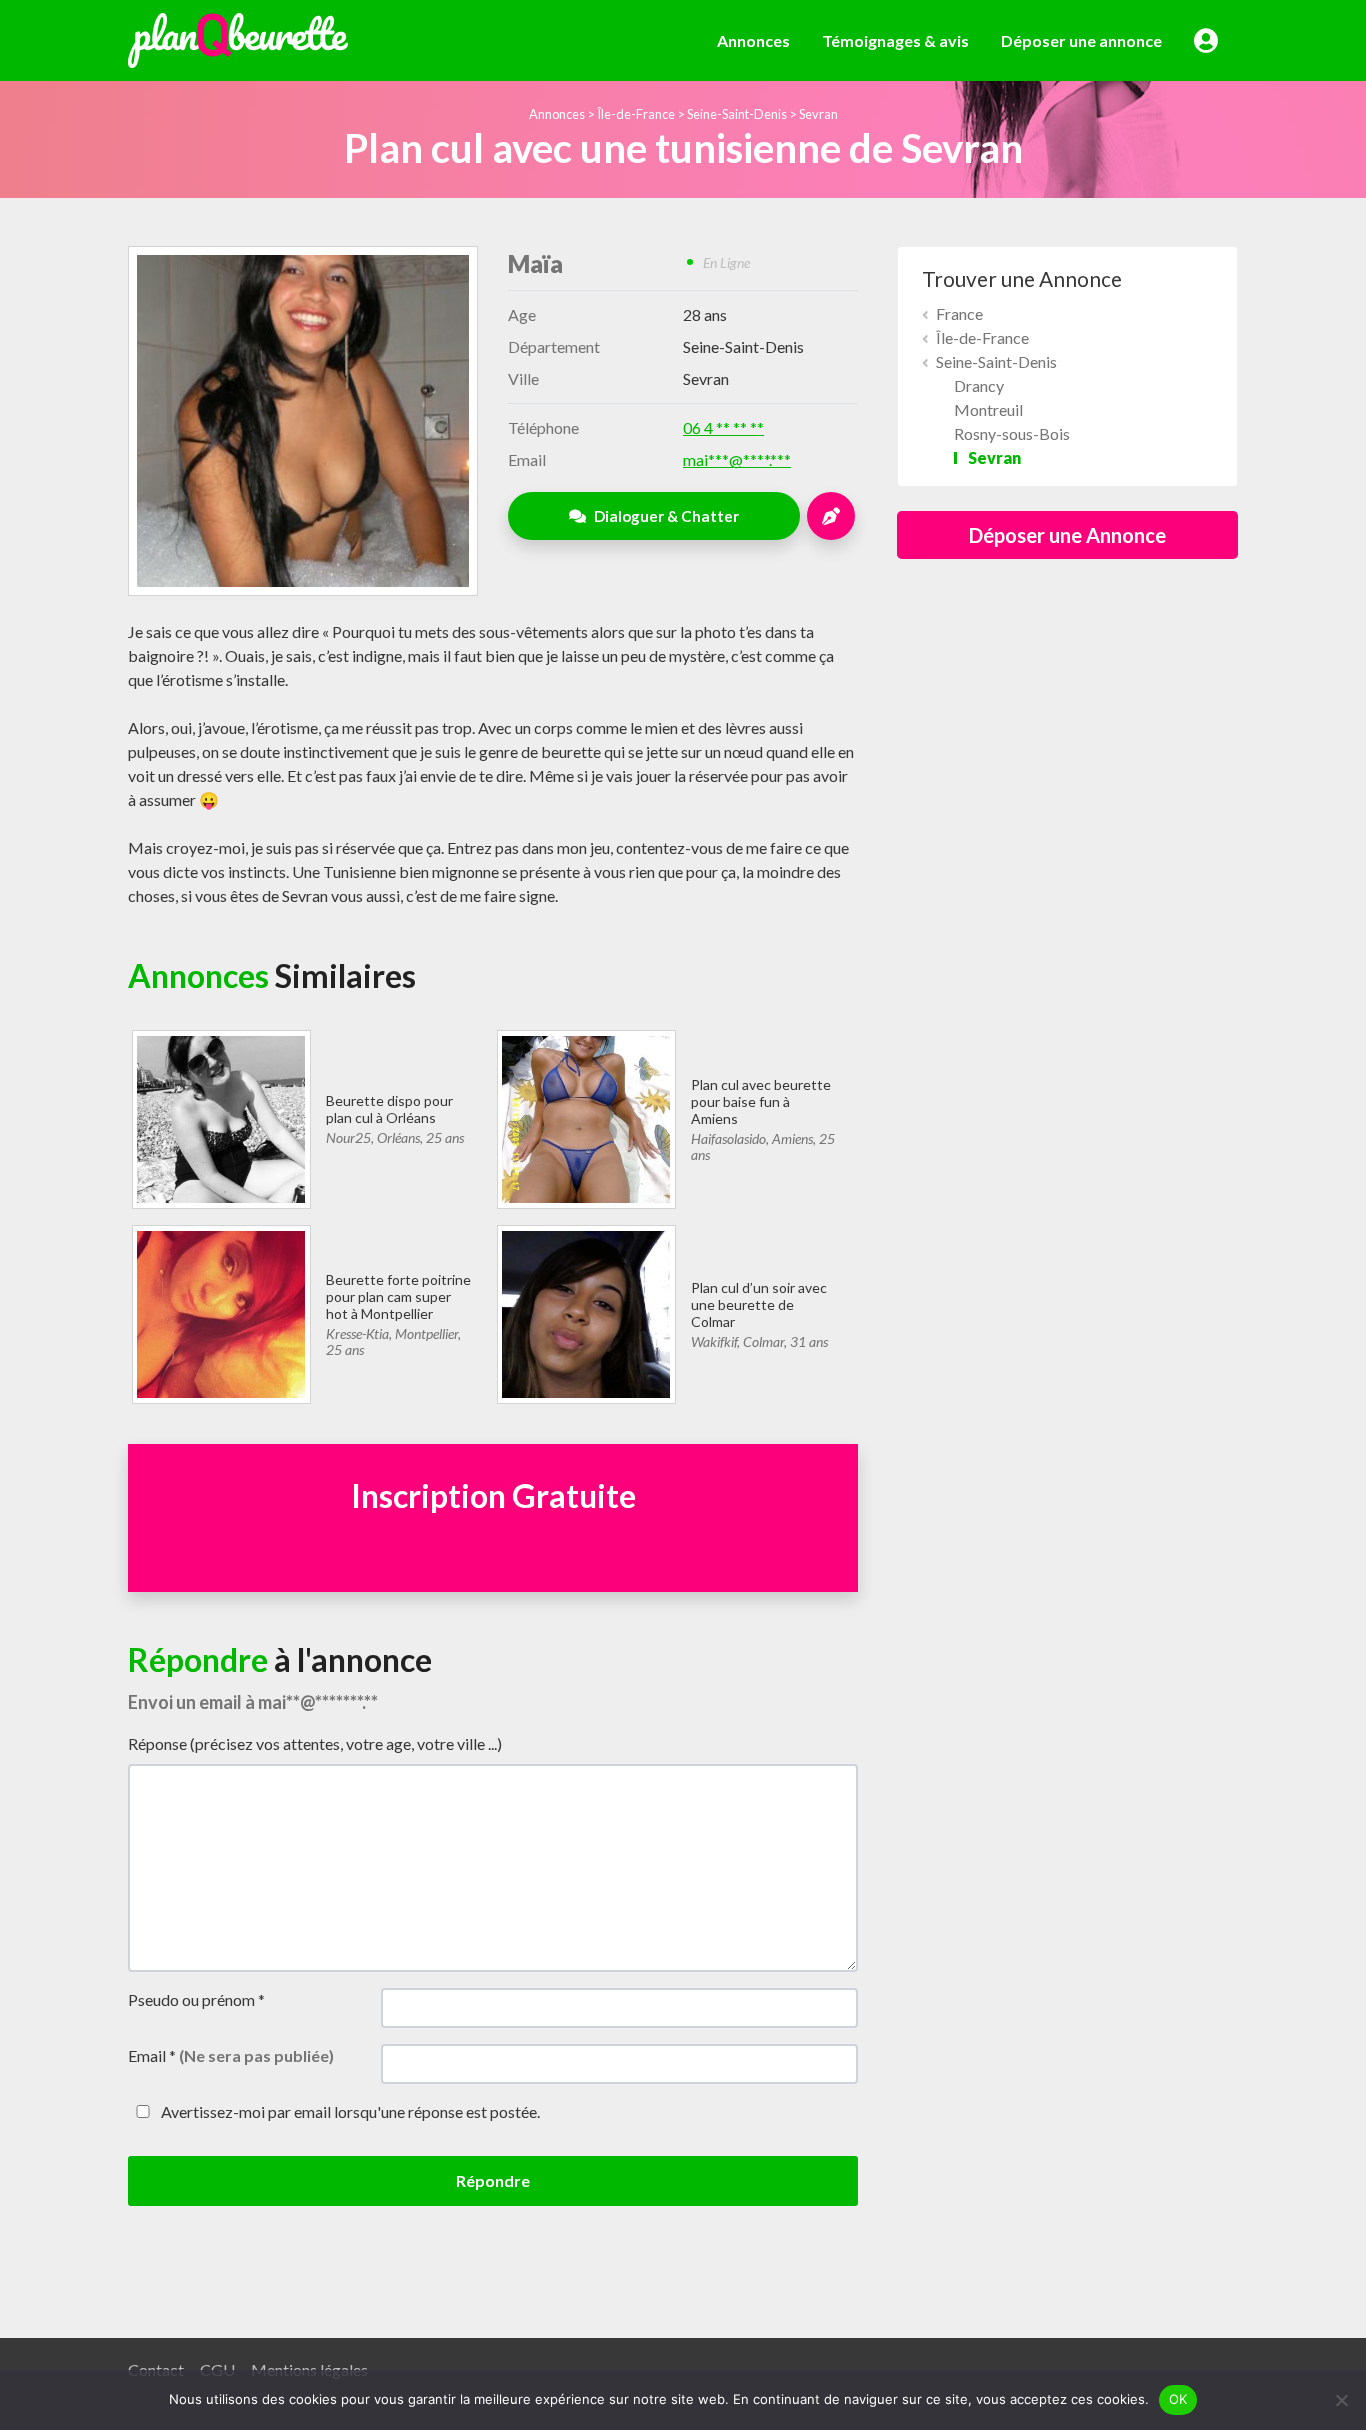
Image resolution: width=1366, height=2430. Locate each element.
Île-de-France (636, 114)
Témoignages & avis (895, 40)
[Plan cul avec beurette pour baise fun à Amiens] (585, 1116)
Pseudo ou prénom (196, 1999)
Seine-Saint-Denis (737, 114)
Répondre (493, 2180)
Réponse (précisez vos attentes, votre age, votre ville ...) (315, 1743)
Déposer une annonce (1081, 40)
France (959, 313)
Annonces (753, 40)
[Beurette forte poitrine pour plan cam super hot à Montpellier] (220, 1311)
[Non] (1341, 2400)
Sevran (818, 114)
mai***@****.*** (737, 459)
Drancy (979, 385)
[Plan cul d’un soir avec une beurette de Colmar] (585, 1311)
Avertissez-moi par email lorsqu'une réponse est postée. (349, 2111)
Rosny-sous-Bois (1012, 433)
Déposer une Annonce (1067, 535)
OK (1178, 2399)
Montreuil (988, 409)
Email (231, 2055)
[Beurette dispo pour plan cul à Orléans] (220, 1116)
